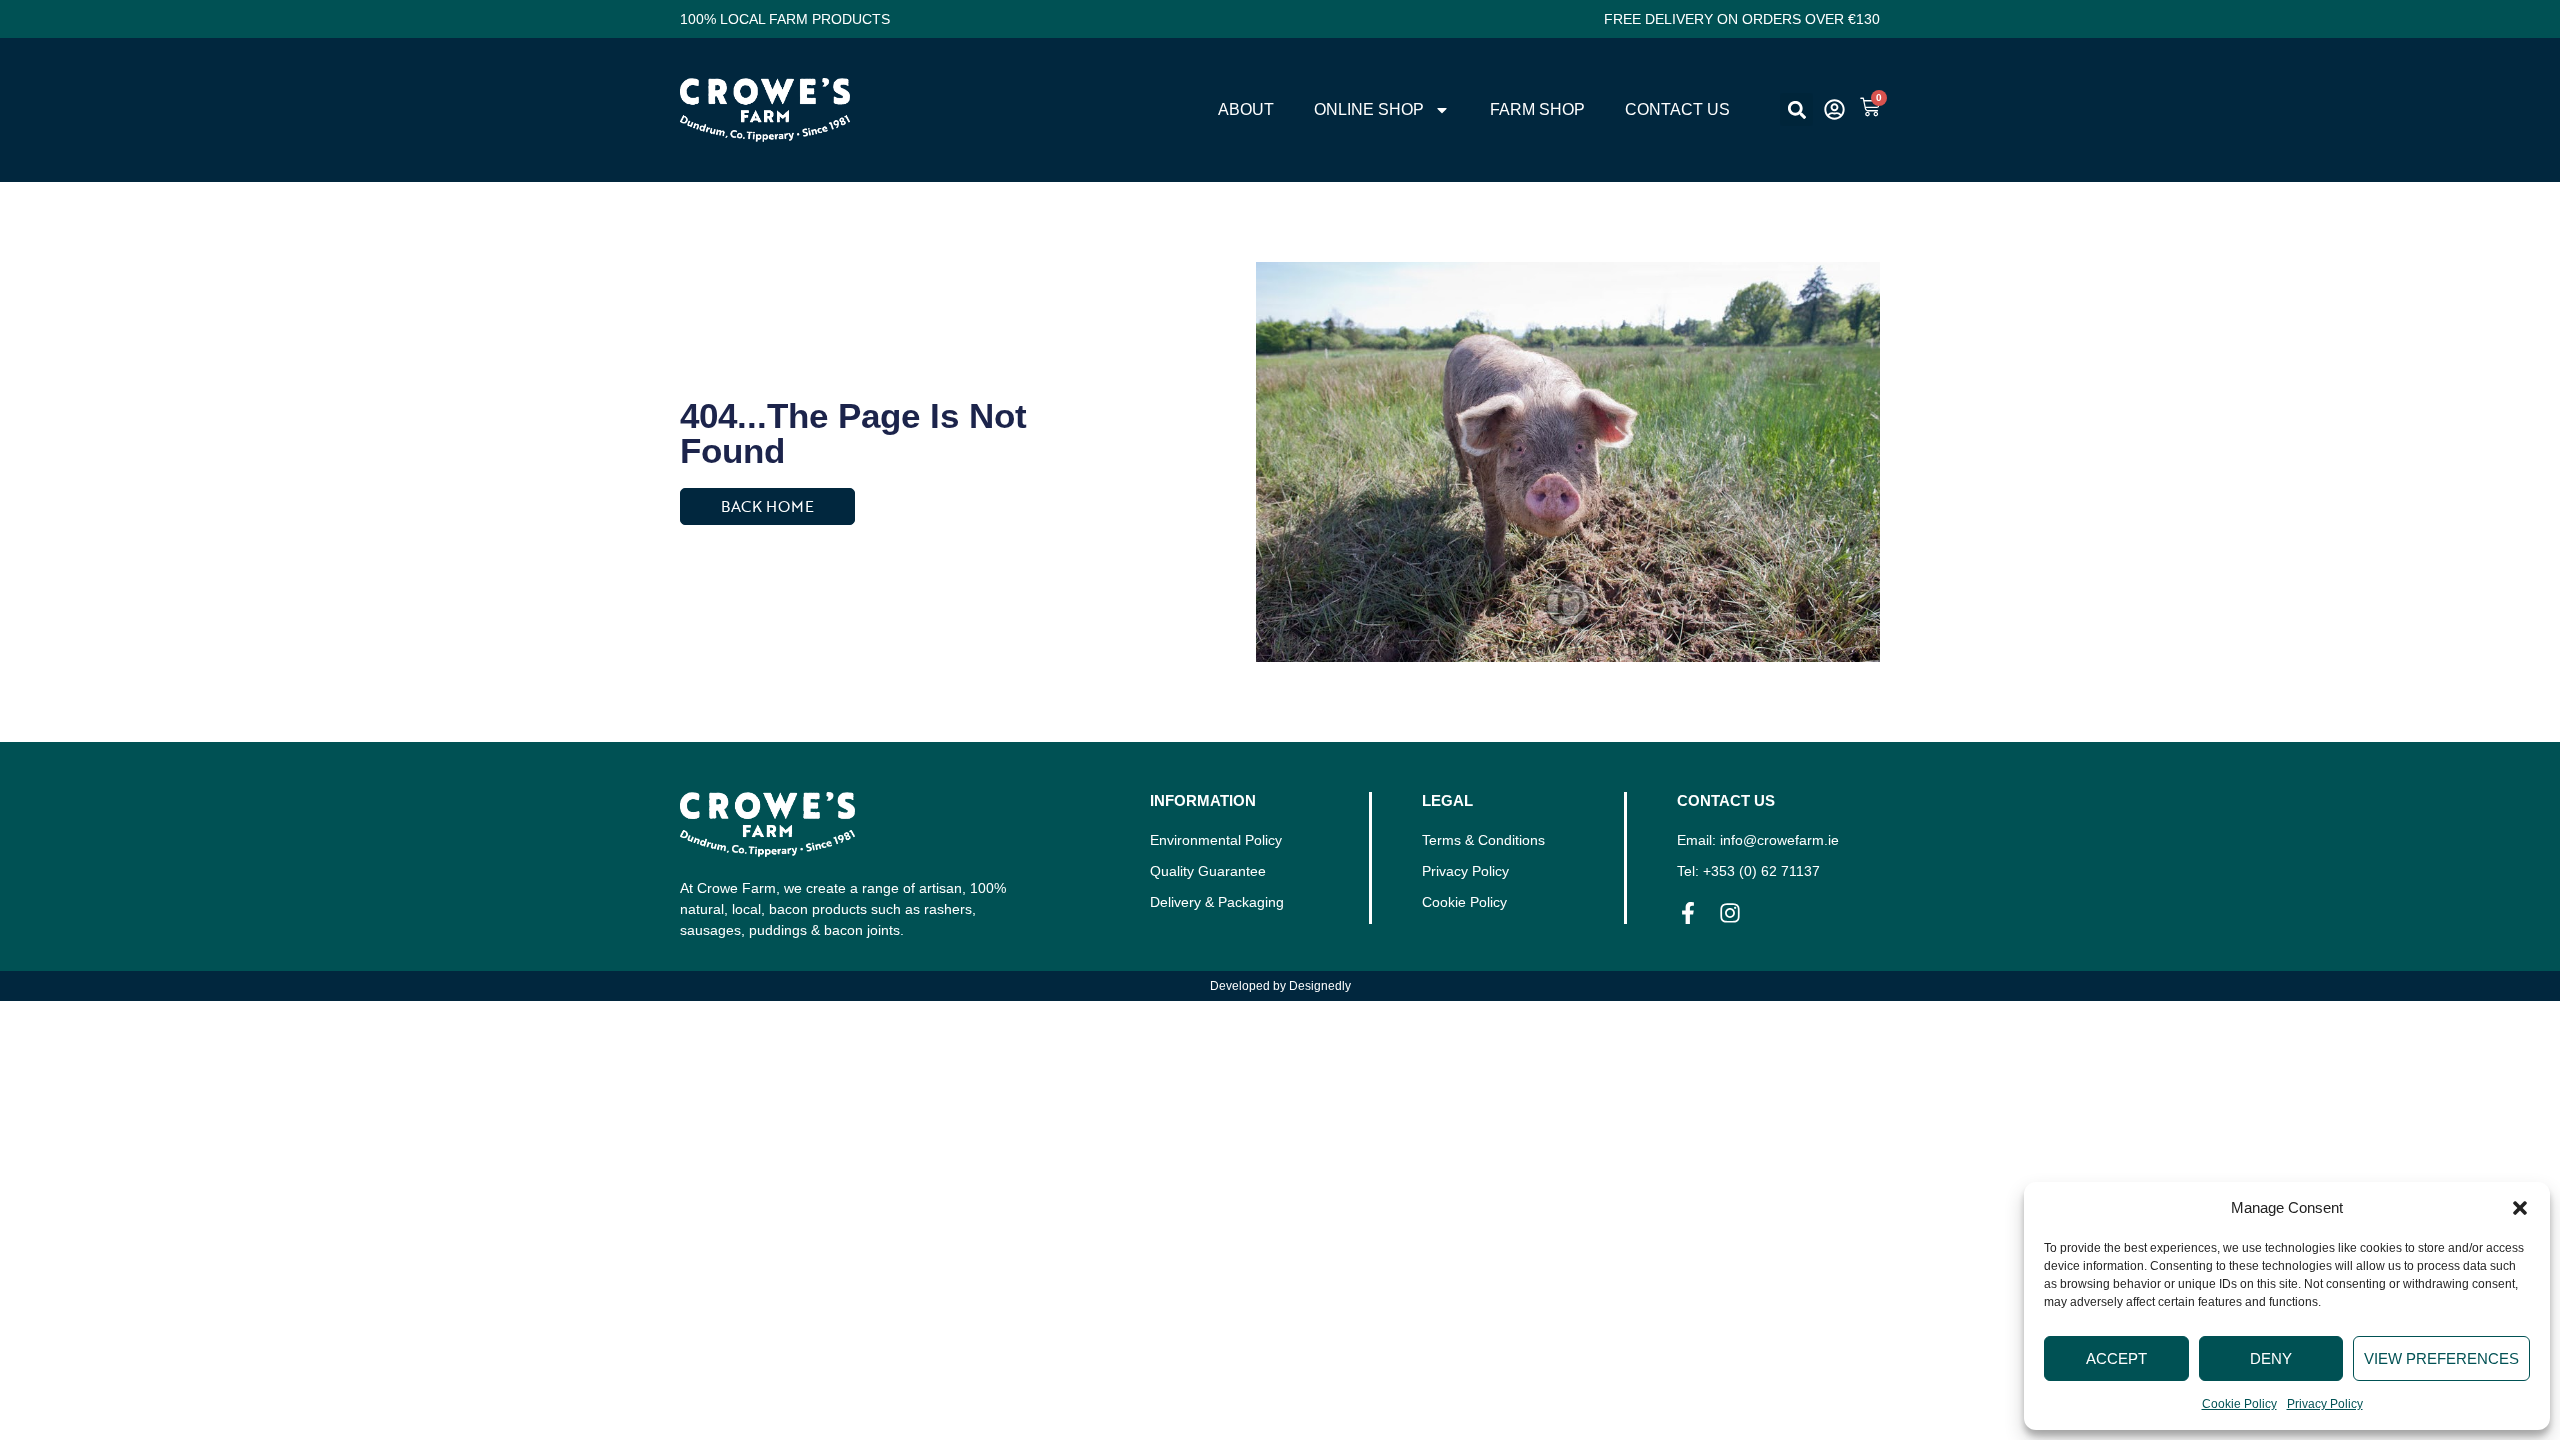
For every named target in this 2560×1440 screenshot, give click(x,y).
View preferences (2441, 1358)
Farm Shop (1537, 109)
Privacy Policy (2325, 1404)
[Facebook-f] (1688, 913)
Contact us (1677, 109)
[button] (2520, 1208)
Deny (2271, 1358)
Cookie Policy (2239, 1404)
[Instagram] (1730, 913)
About (1246, 109)
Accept (2116, 1358)
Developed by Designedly (1280, 986)
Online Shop (1369, 109)
